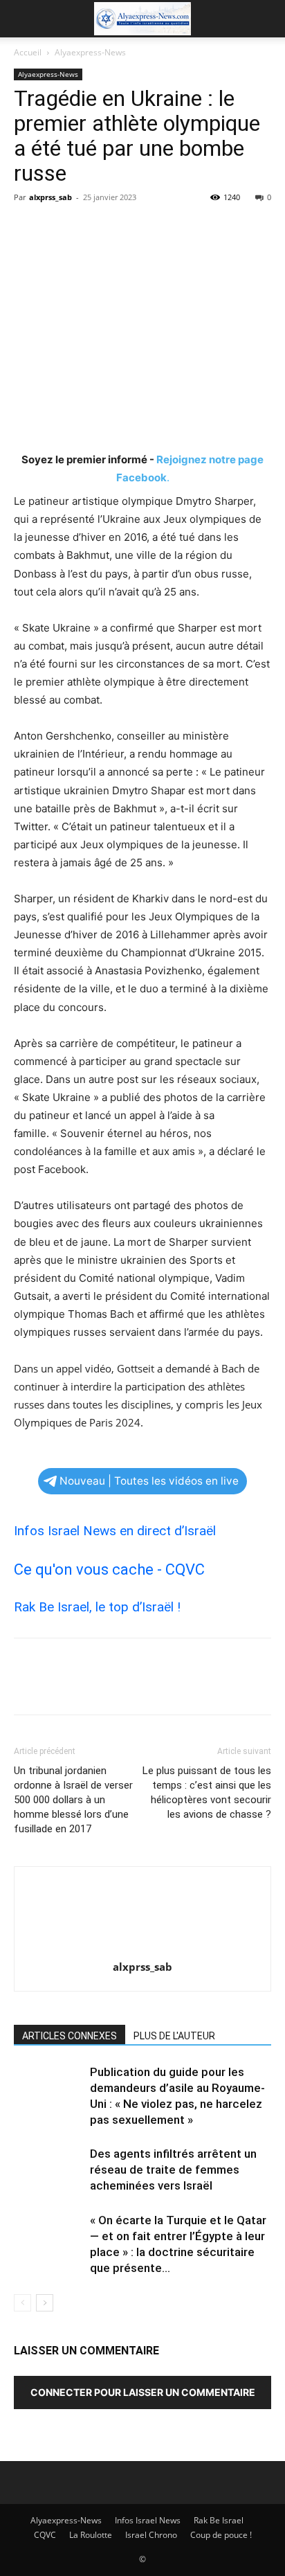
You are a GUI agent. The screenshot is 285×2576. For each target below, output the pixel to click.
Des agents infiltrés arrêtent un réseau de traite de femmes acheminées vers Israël (173, 2170)
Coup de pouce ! (221, 2535)
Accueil (28, 52)
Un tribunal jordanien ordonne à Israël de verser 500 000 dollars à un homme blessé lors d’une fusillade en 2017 (73, 1800)
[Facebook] (28, 229)
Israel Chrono (151, 2535)
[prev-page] (22, 2303)
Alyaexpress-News (90, 52)
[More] (156, 229)
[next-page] (45, 2303)
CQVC (45, 2535)
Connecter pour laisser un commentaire (143, 2392)
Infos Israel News (148, 2520)
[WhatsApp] (123, 229)
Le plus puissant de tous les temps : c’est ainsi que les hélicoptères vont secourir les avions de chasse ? (207, 1792)
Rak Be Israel (219, 2520)
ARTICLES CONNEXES (70, 2036)
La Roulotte (91, 2535)
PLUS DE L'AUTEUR (174, 2036)
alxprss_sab (50, 197)
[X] (59, 229)
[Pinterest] (91, 229)
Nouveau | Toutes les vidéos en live (149, 1481)
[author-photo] (142, 1948)
